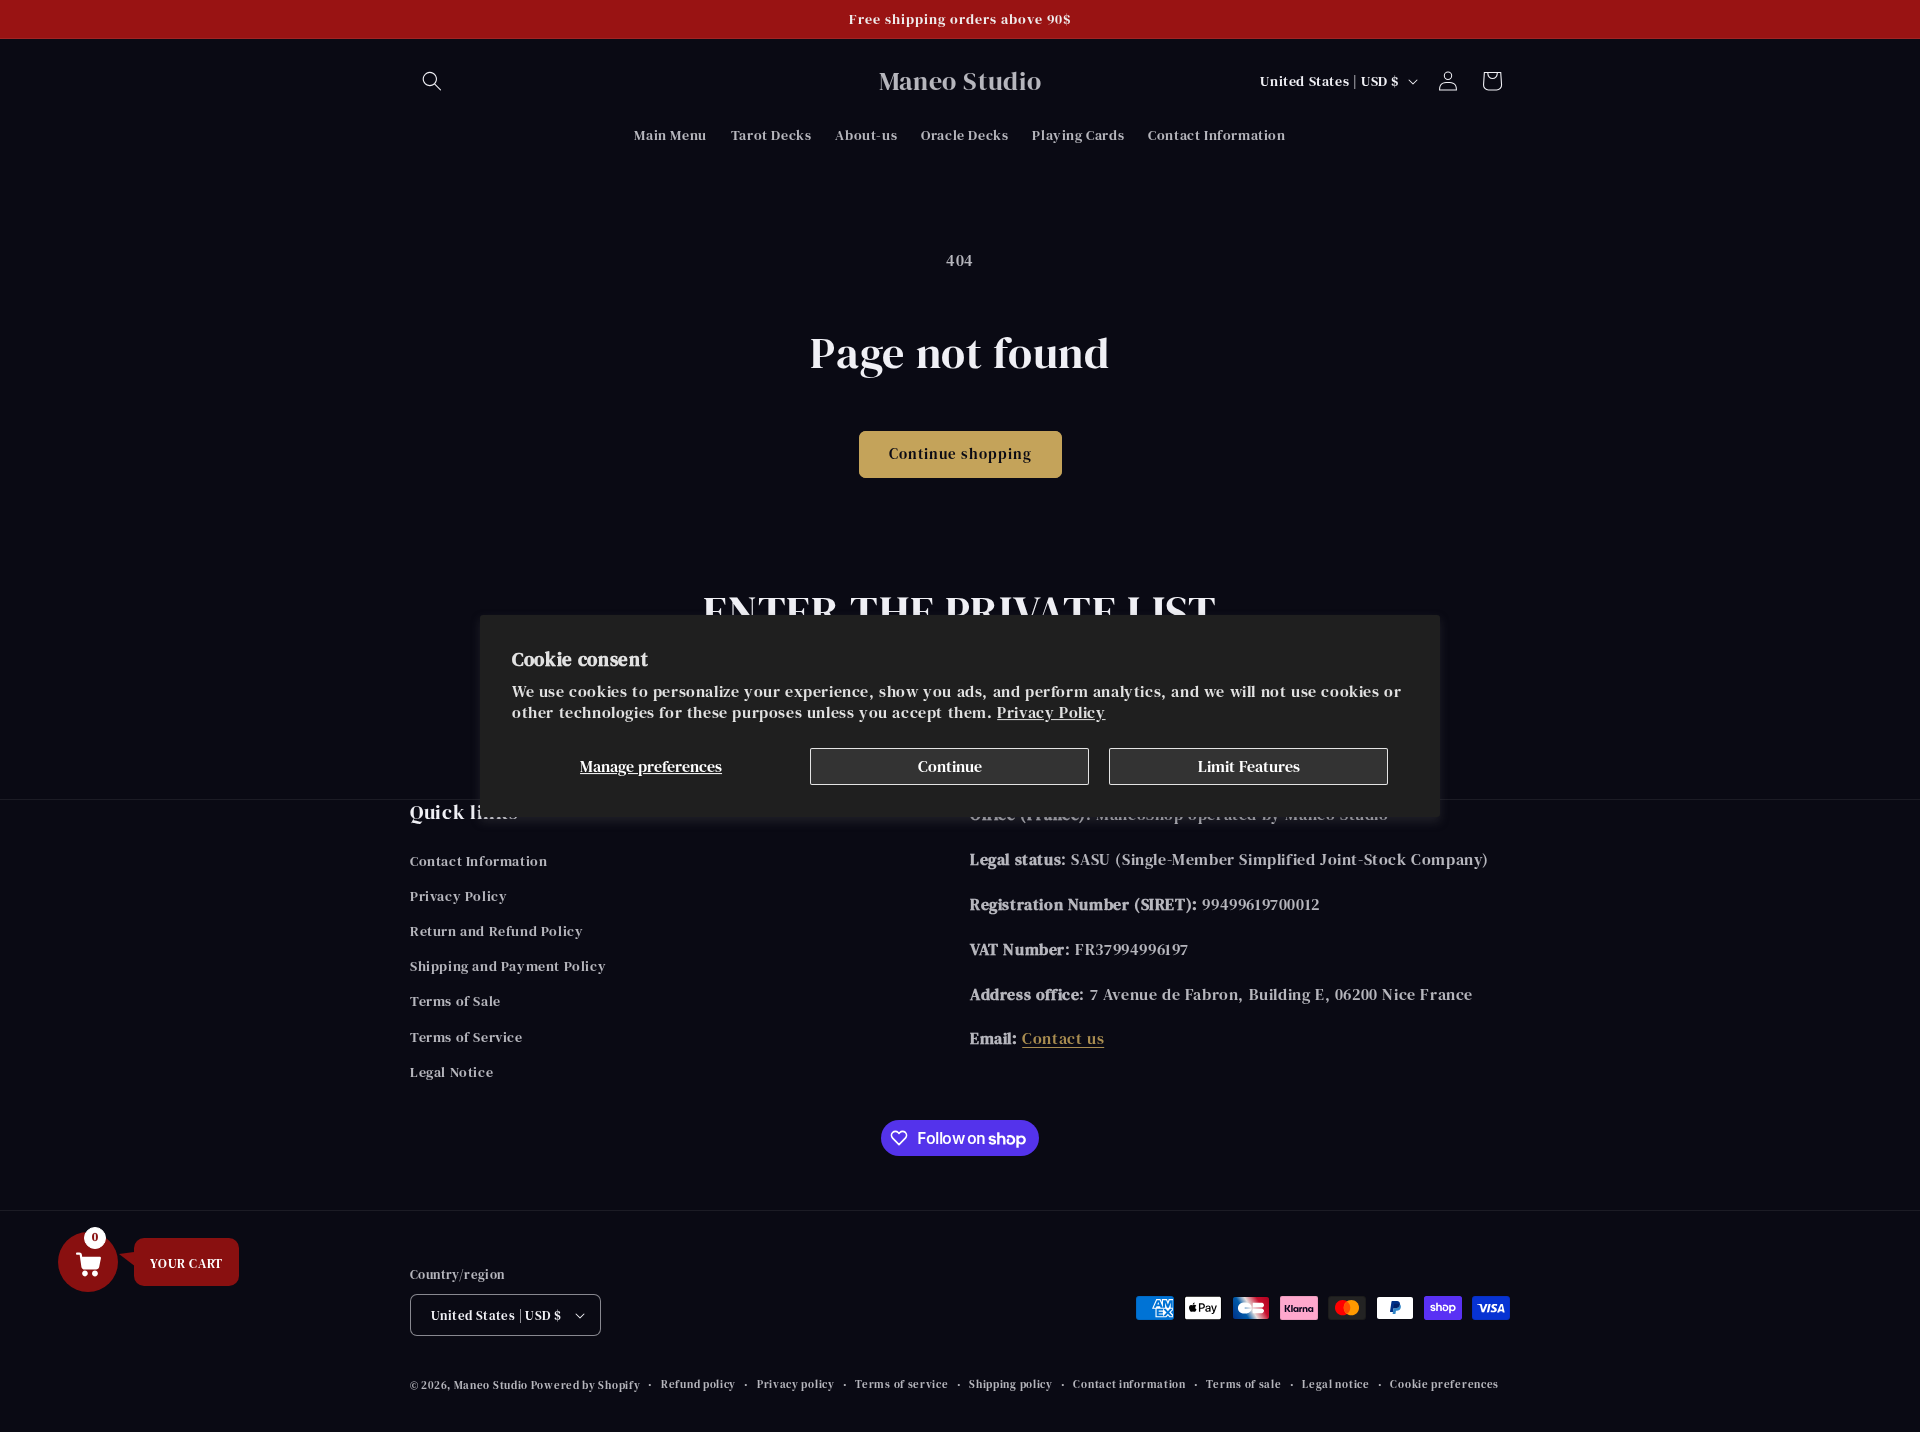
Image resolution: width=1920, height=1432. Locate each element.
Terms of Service (466, 1037)
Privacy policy (796, 1384)
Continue (950, 766)
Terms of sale (1243, 1384)
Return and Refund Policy (496, 931)
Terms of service (901, 1384)
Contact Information (478, 861)
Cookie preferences (1444, 1384)
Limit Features (1249, 766)
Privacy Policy (1051, 712)
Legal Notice (451, 1072)
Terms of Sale (455, 1001)
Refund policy (698, 1384)
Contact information (1129, 1384)
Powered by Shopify (586, 1385)
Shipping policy (1011, 1384)
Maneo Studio (492, 1385)
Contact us (1063, 1038)
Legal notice (1335, 1384)
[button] (432, 81)
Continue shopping (960, 453)
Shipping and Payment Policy (508, 966)
